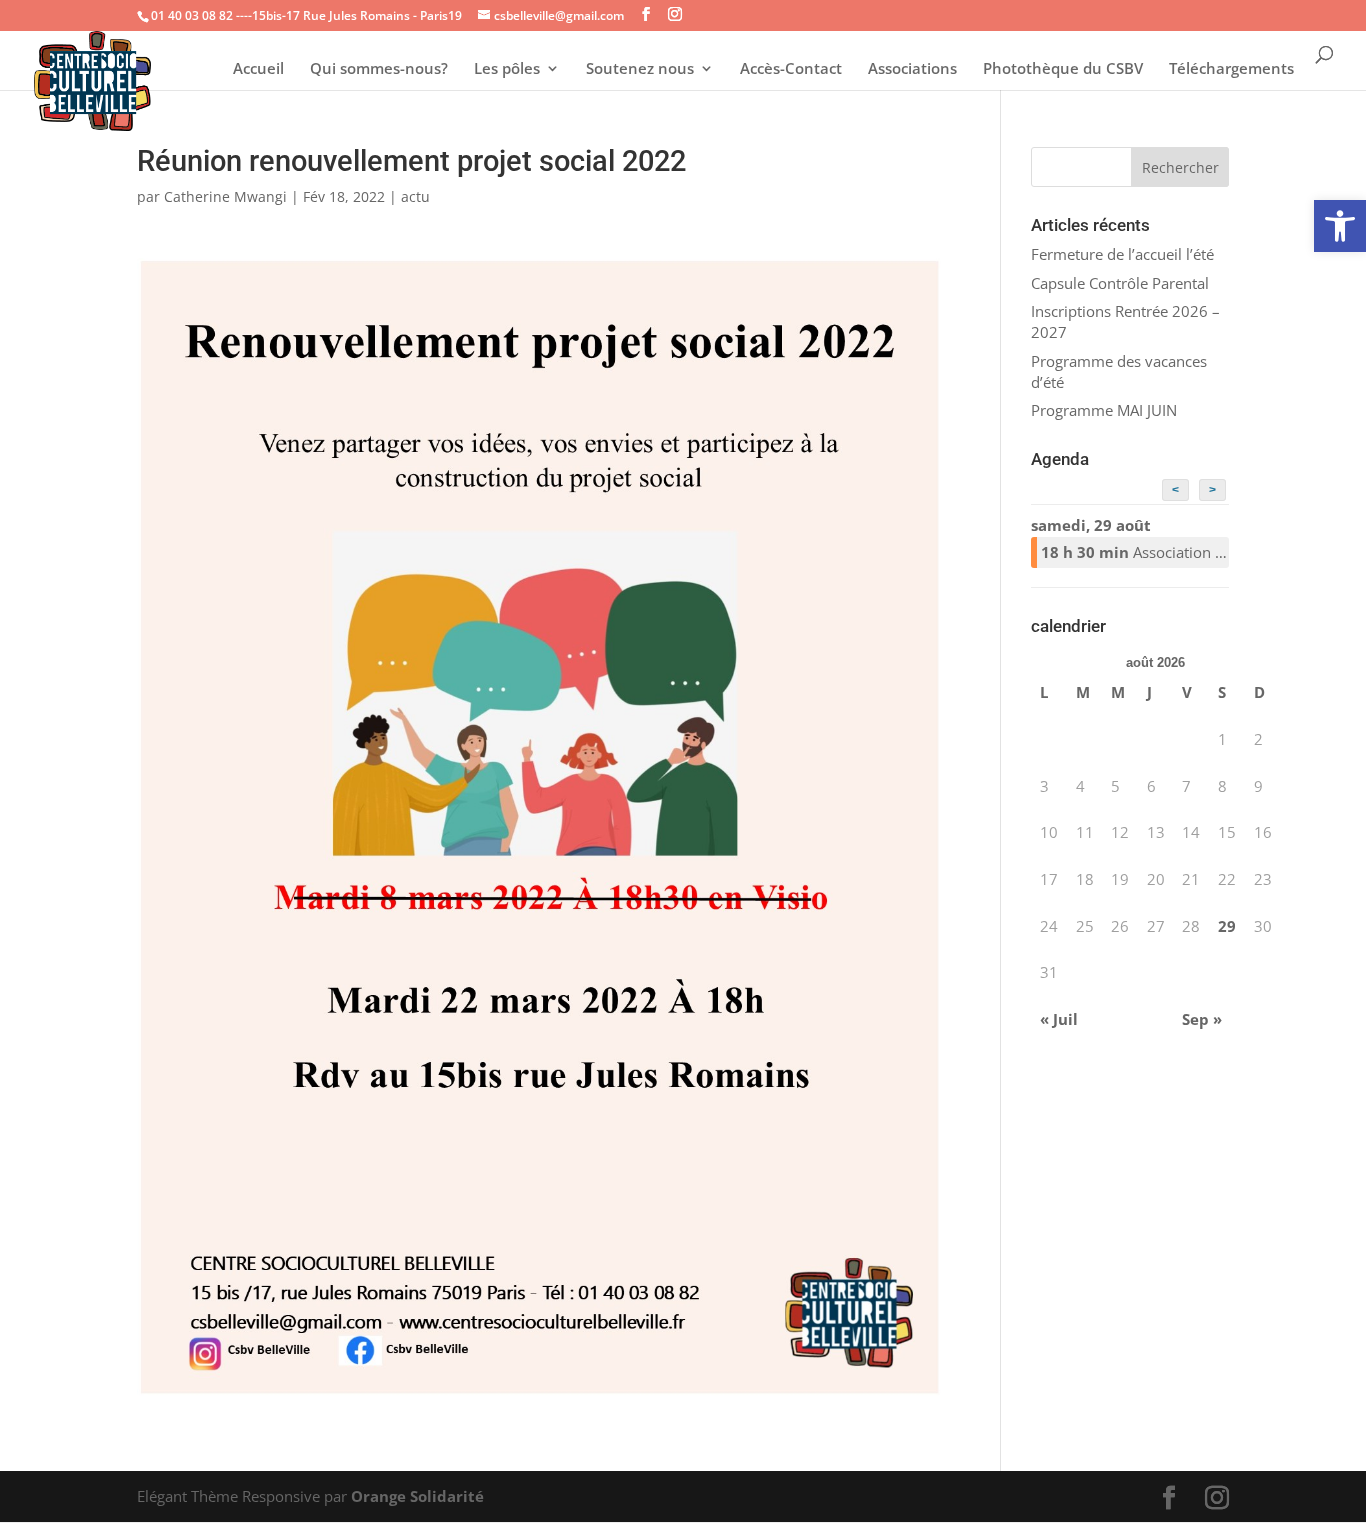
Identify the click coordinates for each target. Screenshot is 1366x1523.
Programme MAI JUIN (1104, 410)
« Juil (1059, 1019)
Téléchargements (1231, 69)
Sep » (1202, 1019)
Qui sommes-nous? (379, 69)
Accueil (258, 69)
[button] (1340, 226)
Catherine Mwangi (225, 196)
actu (415, 196)
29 (1227, 926)
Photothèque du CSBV (1063, 69)
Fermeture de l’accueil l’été (1122, 254)
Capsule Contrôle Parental (1120, 283)
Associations (912, 69)
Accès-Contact (791, 69)
